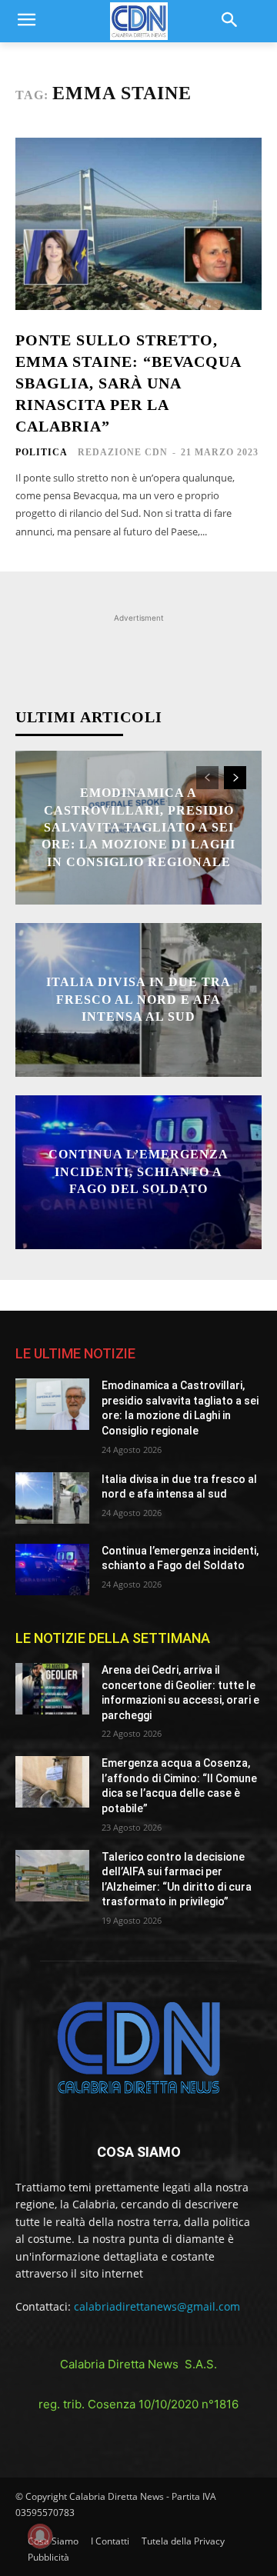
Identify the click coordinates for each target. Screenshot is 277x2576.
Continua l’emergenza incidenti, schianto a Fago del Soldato (138, 1172)
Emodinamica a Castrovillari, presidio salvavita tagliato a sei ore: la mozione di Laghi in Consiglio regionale (138, 827)
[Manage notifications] (40, 2536)
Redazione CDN (123, 452)
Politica (42, 452)
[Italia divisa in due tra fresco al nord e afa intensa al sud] (52, 1498)
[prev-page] (207, 778)
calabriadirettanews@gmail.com (157, 2306)
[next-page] (235, 778)
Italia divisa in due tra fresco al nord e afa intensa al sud (138, 1000)
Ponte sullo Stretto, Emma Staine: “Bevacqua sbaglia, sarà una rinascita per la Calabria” (128, 383)
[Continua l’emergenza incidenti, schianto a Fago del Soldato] (52, 1570)
